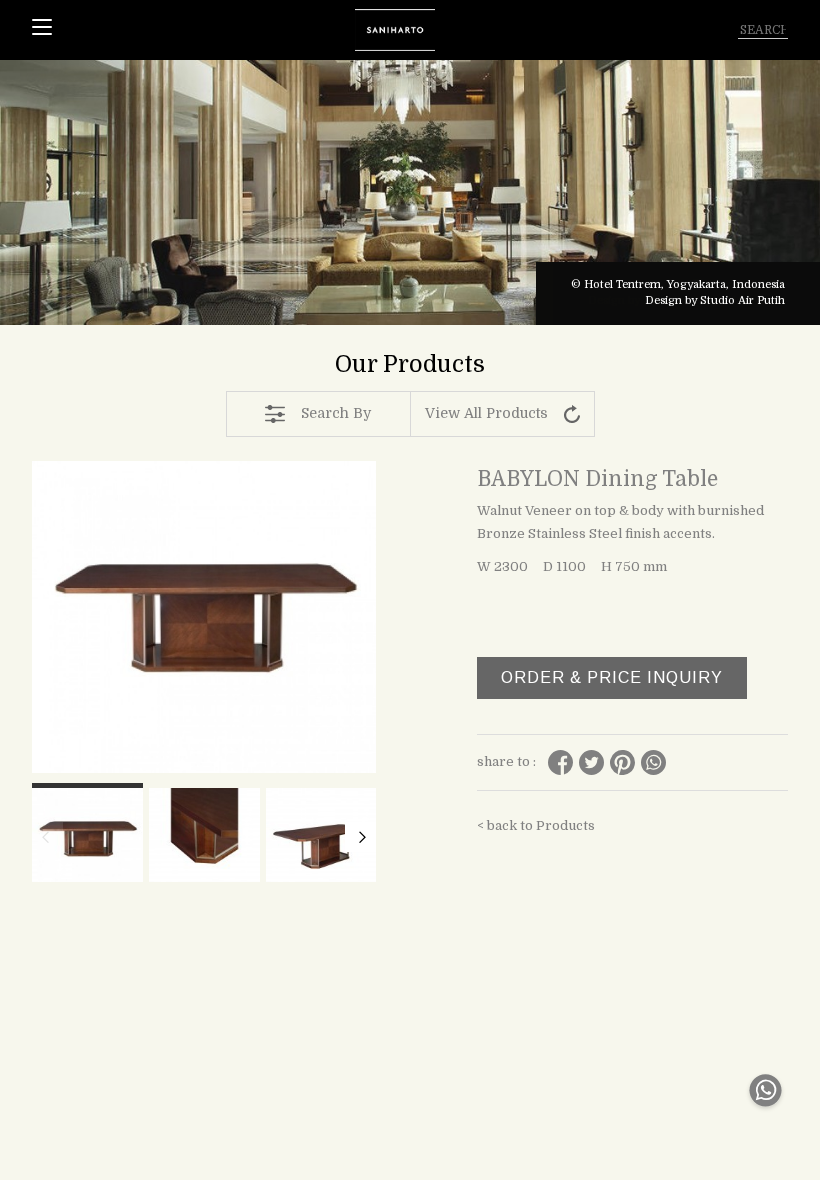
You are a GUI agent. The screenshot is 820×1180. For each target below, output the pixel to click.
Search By (336, 413)
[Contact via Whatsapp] (765, 1111)
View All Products (486, 413)
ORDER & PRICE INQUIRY (612, 677)
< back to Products (536, 825)
